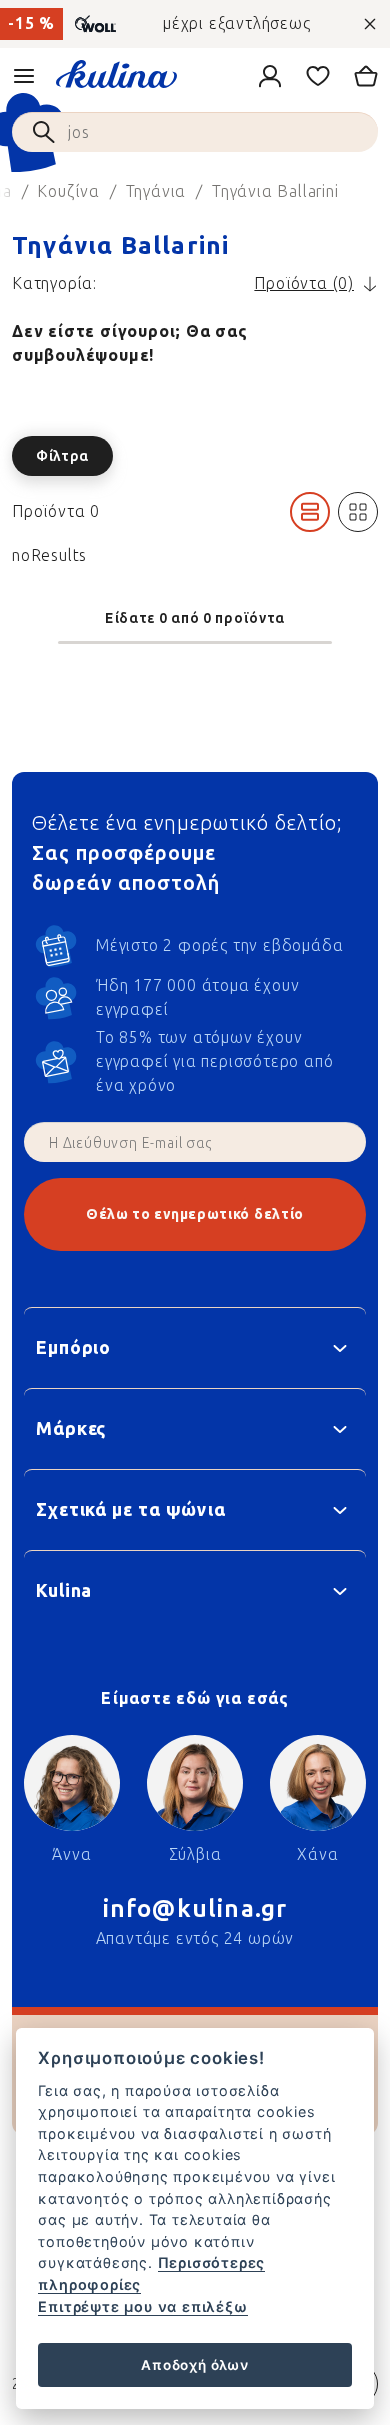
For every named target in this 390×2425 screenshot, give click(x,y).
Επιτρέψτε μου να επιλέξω (142, 2306)
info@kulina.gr (195, 1908)
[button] (195, 456)
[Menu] (24, 76)
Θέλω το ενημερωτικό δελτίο (195, 1214)
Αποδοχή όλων (195, 2365)
